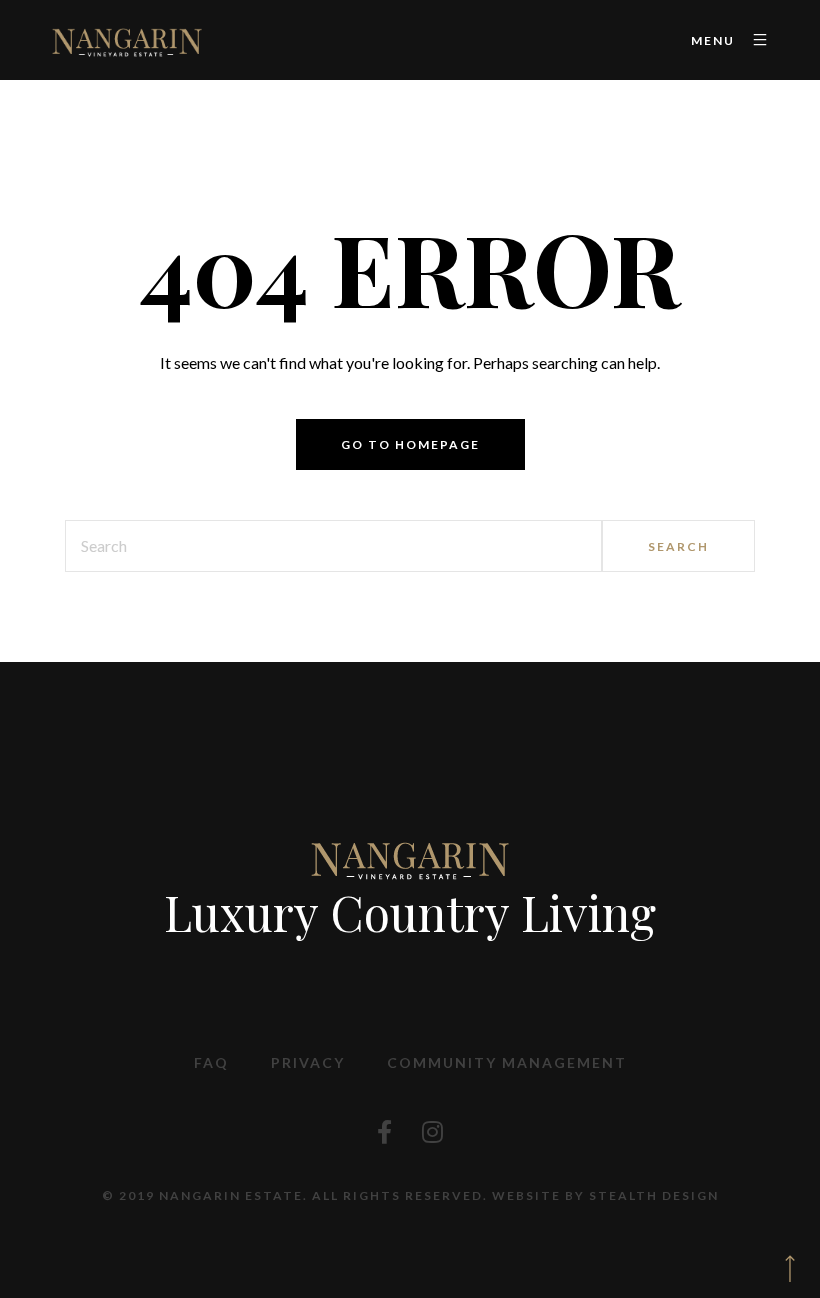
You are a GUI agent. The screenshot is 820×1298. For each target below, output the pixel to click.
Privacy (308, 1062)
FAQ (211, 1062)
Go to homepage (410, 444)
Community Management (507, 1062)
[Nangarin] (126, 40)
